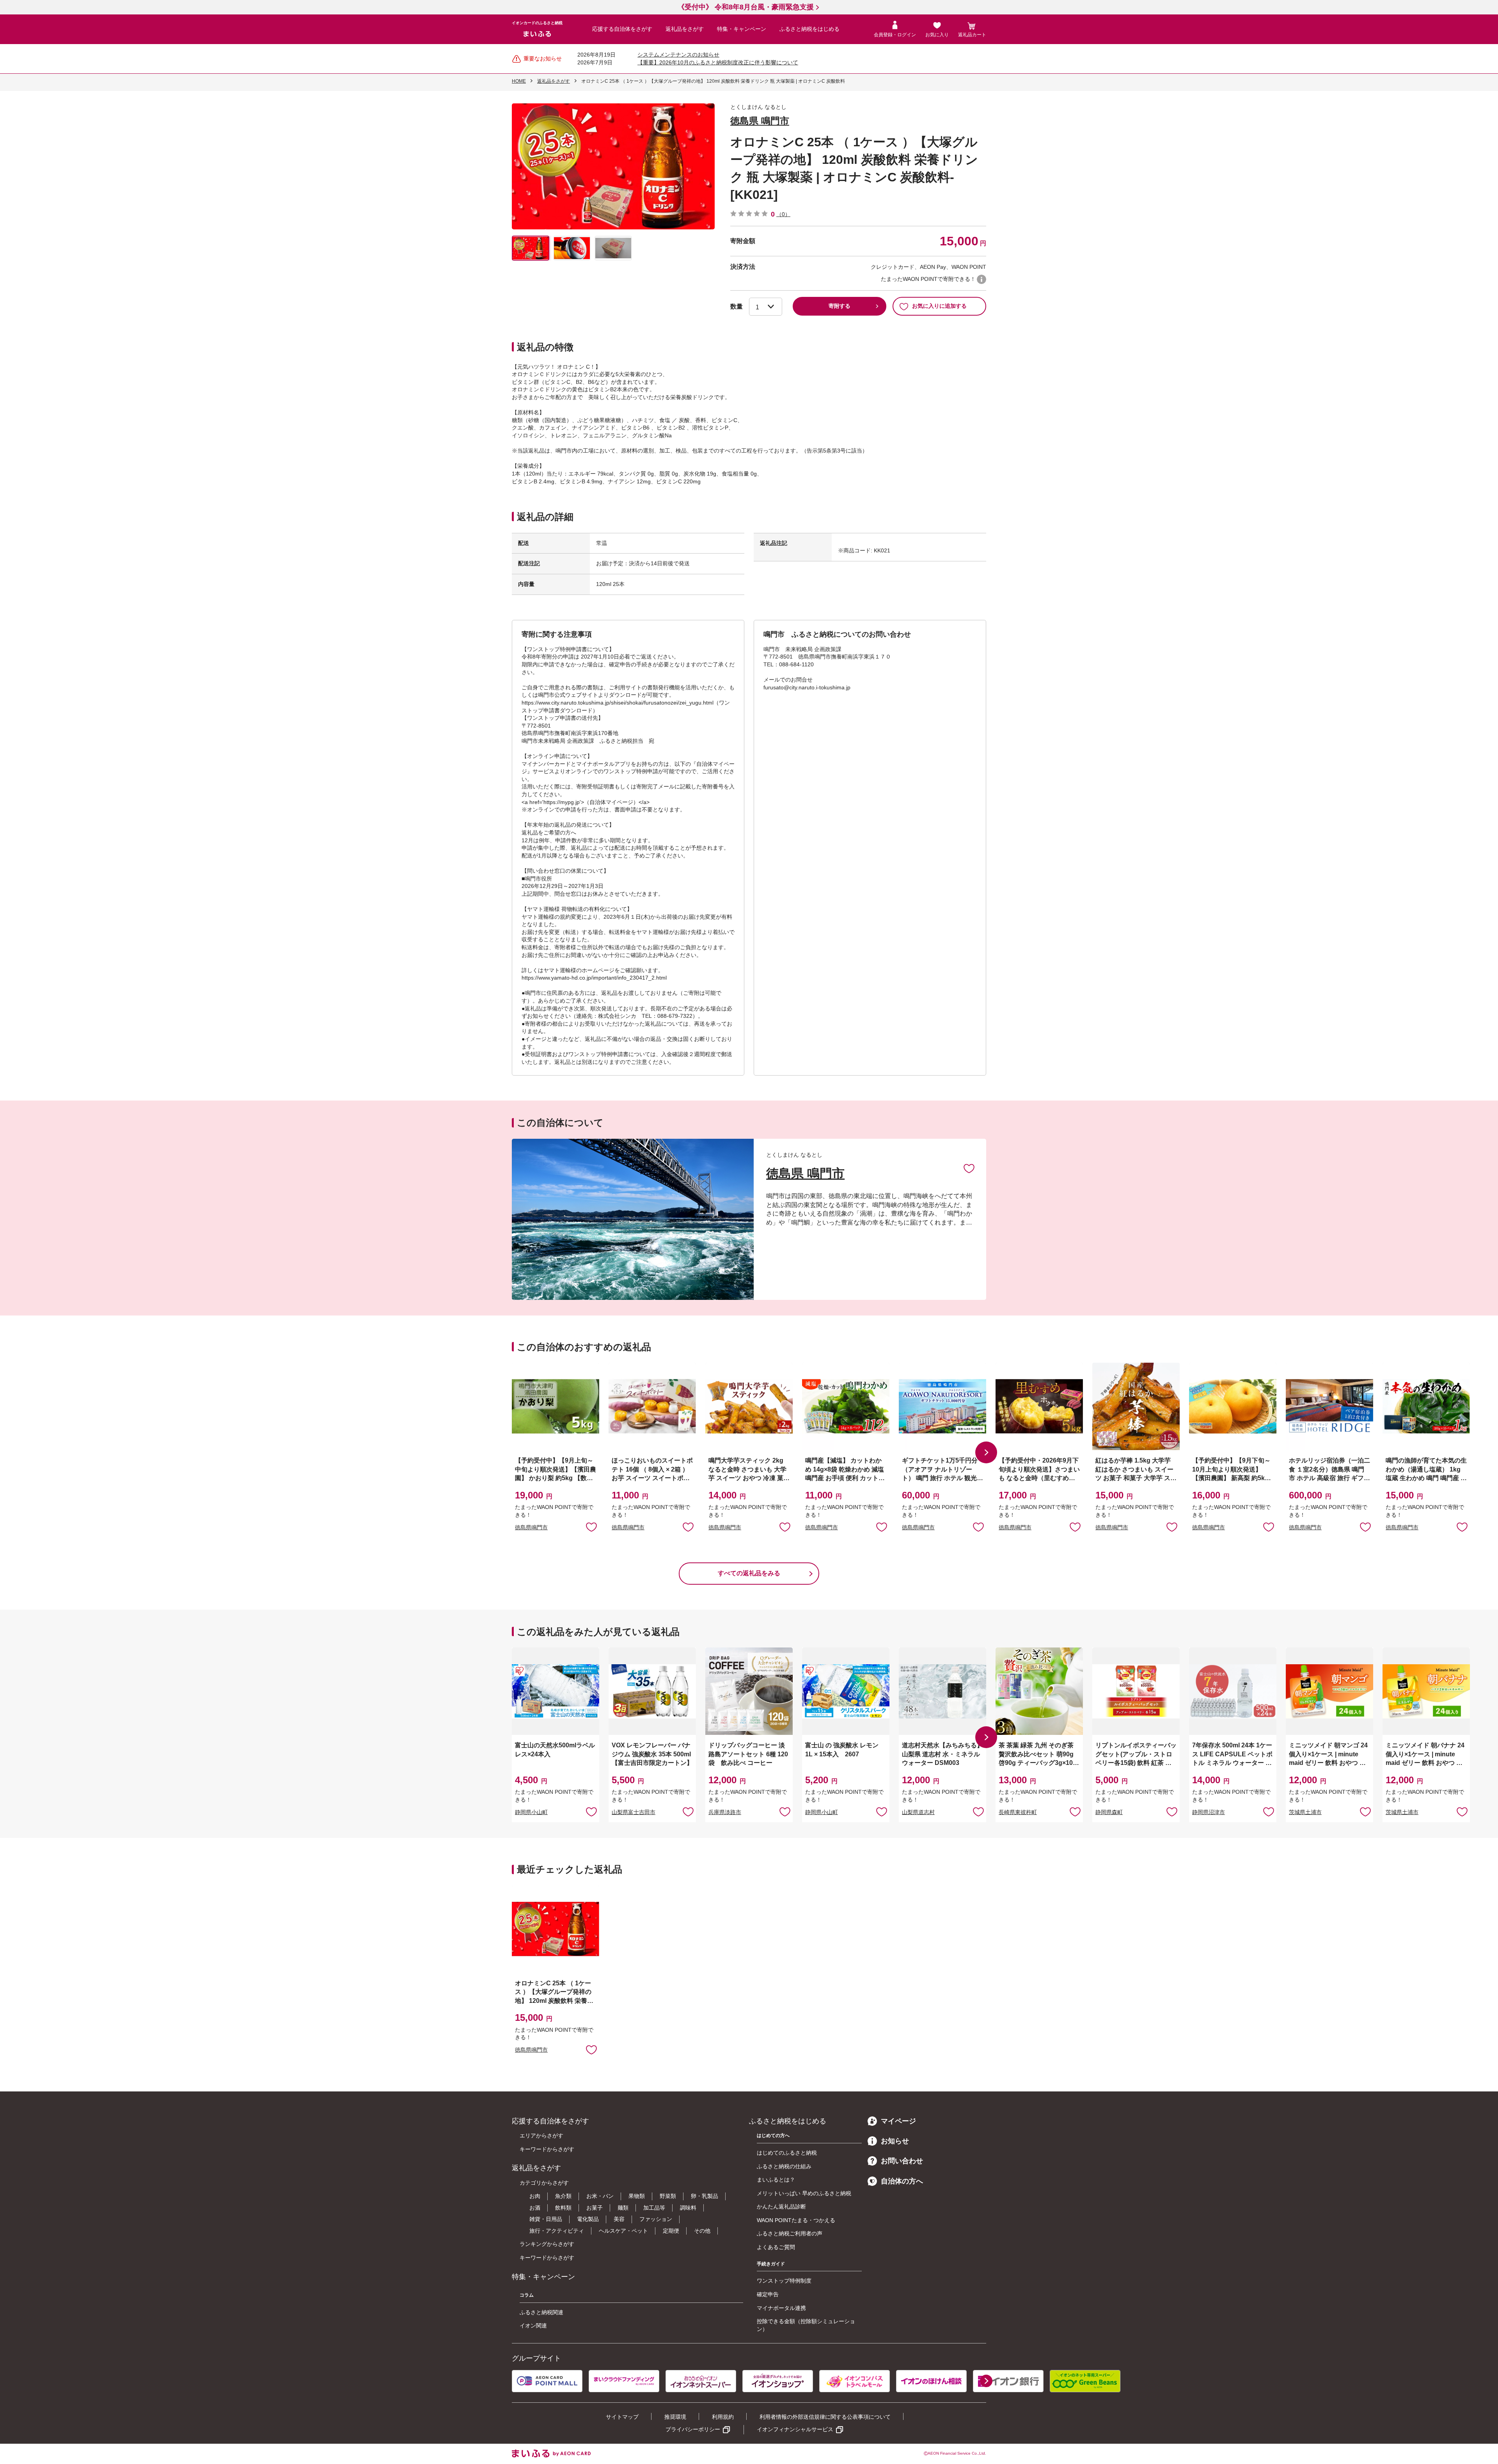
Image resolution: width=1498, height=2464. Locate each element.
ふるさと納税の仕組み (784, 2166)
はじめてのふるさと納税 (787, 2153)
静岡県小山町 (531, 1812)
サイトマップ (622, 2417)
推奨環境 (675, 2417)
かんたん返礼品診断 (781, 2207)
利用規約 (723, 2417)
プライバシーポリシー (693, 2429)
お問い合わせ (902, 2161)
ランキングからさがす (547, 2244)
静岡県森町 (1109, 1812)
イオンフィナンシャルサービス (795, 2429)
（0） (783, 214)
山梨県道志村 (918, 1812)
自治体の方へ (902, 2181)
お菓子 (595, 2208)
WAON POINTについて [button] (982, 279)
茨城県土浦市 (1305, 1812)
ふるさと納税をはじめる (809, 29)
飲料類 (563, 2208)
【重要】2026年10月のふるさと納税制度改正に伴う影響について (718, 62)
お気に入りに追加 (969, 1168)
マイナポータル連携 (781, 2308)
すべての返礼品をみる (749, 1573)
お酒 (535, 2208)
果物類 (637, 2196)
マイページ (898, 2121)
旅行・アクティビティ (557, 2231)
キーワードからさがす (547, 2149)
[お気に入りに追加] (969, 1168)
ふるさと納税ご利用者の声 (790, 2233)
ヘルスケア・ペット (623, 2231)
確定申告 (768, 2294)
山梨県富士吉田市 (634, 1812)
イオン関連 (533, 2326)
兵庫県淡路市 (725, 1812)
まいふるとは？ (776, 2180)
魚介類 (563, 2196)
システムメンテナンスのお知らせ (678, 55)
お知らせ (895, 2141)
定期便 (671, 2231)
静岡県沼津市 (1209, 1812)
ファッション (656, 2219)
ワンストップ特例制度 (784, 2281)
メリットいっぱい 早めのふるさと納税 (804, 2193)
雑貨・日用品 (546, 2219)
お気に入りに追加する (939, 306)
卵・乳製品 (705, 2196)
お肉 (535, 2196)
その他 (702, 2231)
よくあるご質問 (776, 2247)
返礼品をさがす (685, 29)
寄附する (840, 306)
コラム (527, 2295)
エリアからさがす (541, 2136)
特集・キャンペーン (742, 29)
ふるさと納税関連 (541, 2312)
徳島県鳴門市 (531, 1527)
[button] (986, 1452)
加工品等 (654, 2208)
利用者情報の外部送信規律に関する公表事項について (825, 2417)
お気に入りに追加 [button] (591, 1527)
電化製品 (588, 2219)
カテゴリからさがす (544, 2183)
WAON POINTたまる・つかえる (796, 2220)
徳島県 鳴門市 (760, 121)
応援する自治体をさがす (622, 29)
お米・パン (600, 2196)
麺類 (623, 2208)
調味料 (688, 2208)
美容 (619, 2219)
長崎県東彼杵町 (1018, 1812)
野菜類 (668, 2196)
